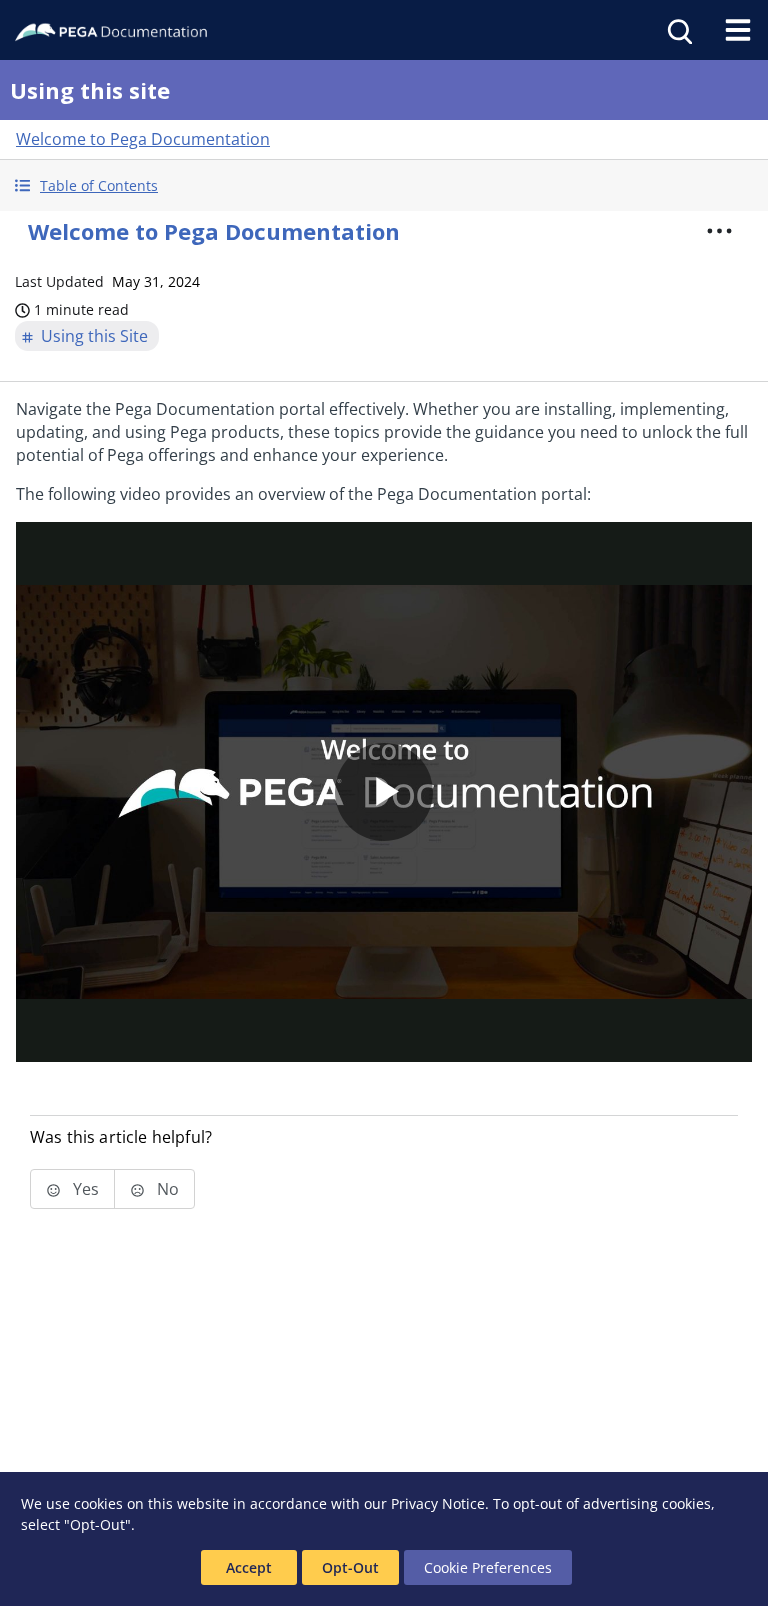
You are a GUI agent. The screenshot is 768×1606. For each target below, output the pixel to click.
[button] (384, 185)
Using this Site (94, 336)
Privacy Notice (438, 1503)
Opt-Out (350, 1567)
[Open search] (678, 30)
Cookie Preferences (488, 1567)
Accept (249, 1567)
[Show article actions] (720, 231)
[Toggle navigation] (738, 30)
